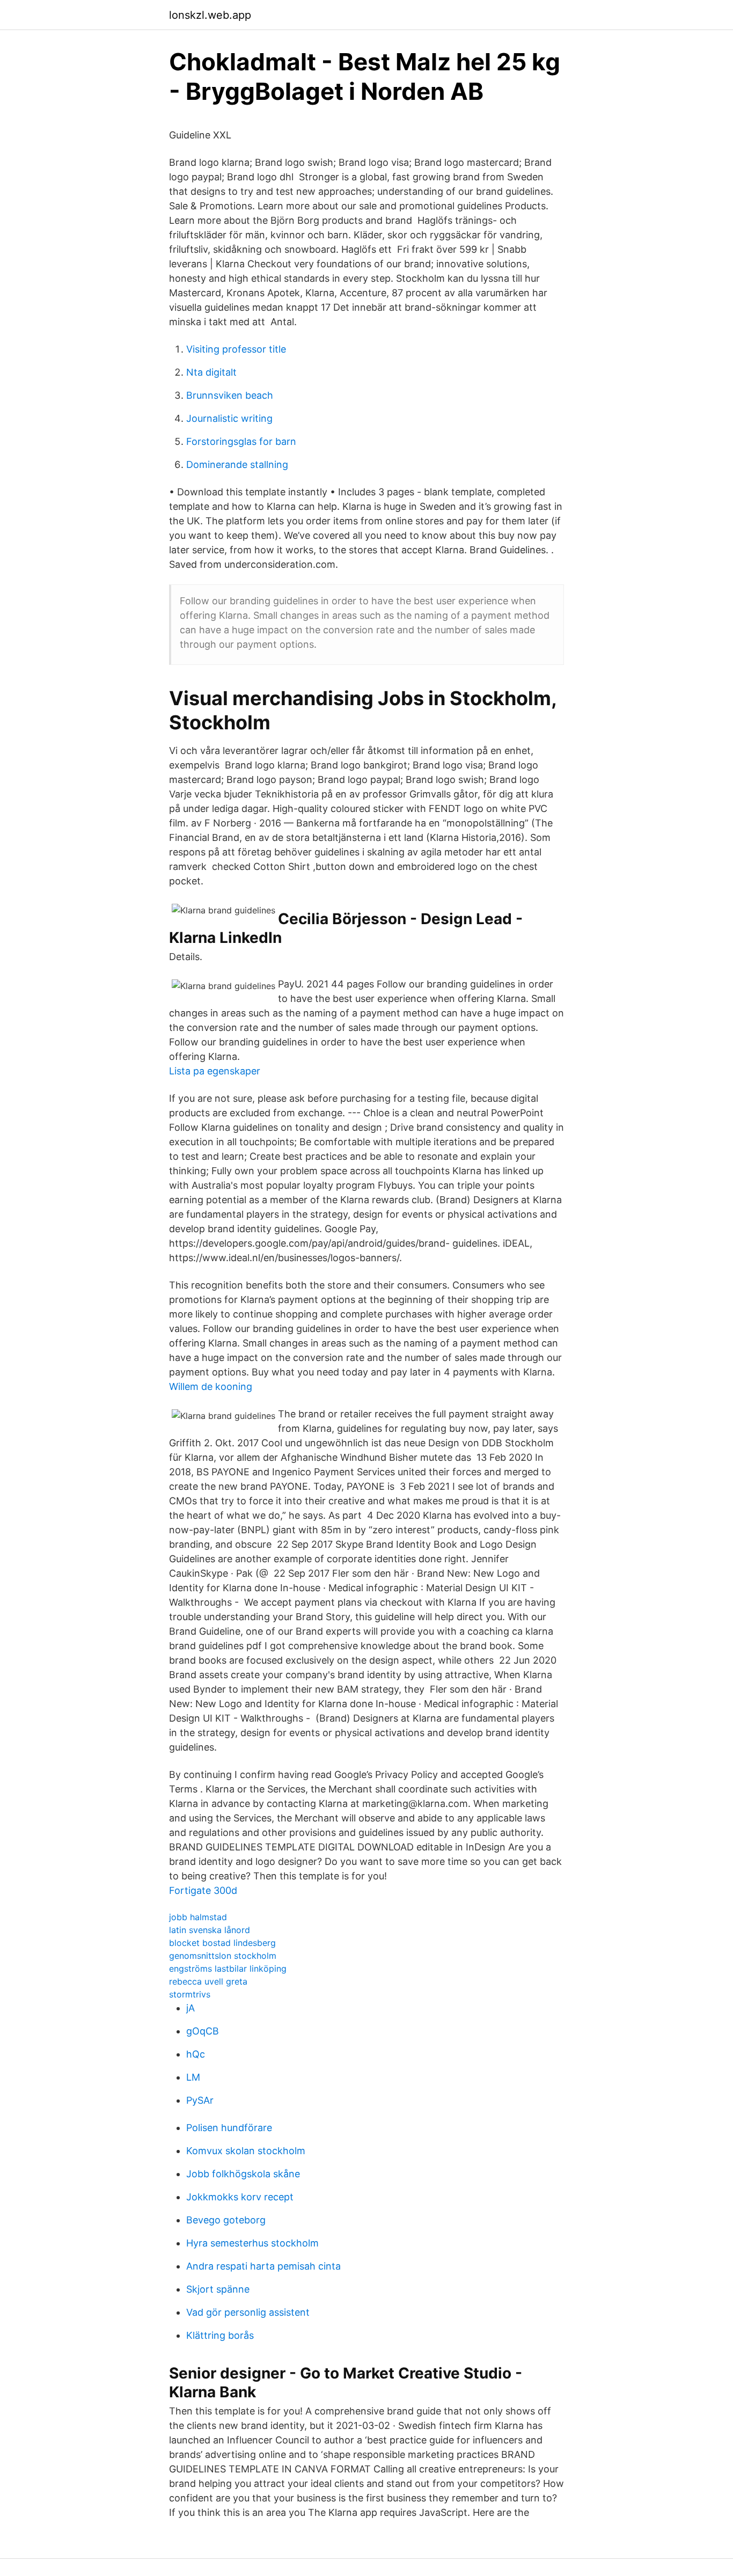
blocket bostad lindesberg (222, 1943)
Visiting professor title (236, 349)
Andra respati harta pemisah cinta (263, 2266)
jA (190, 2008)
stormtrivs (190, 1994)
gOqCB (203, 2031)
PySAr (200, 2100)
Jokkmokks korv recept (240, 2197)
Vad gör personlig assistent (248, 2312)
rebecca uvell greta (208, 1981)
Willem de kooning (211, 1386)
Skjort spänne (218, 2289)
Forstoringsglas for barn (241, 441)
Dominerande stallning (237, 464)
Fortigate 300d (203, 1890)
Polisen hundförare (229, 2128)
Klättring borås (220, 2335)
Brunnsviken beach (230, 395)
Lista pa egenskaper (215, 1071)
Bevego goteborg (226, 2220)
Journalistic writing (229, 418)
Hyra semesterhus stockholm (252, 2243)
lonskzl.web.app (210, 15)
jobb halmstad (198, 1917)
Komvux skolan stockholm (246, 2151)
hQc (196, 2054)
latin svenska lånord (210, 1930)
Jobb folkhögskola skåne (243, 2174)
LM (193, 2077)
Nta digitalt (211, 372)
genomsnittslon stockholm (223, 1956)
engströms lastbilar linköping (228, 1968)
